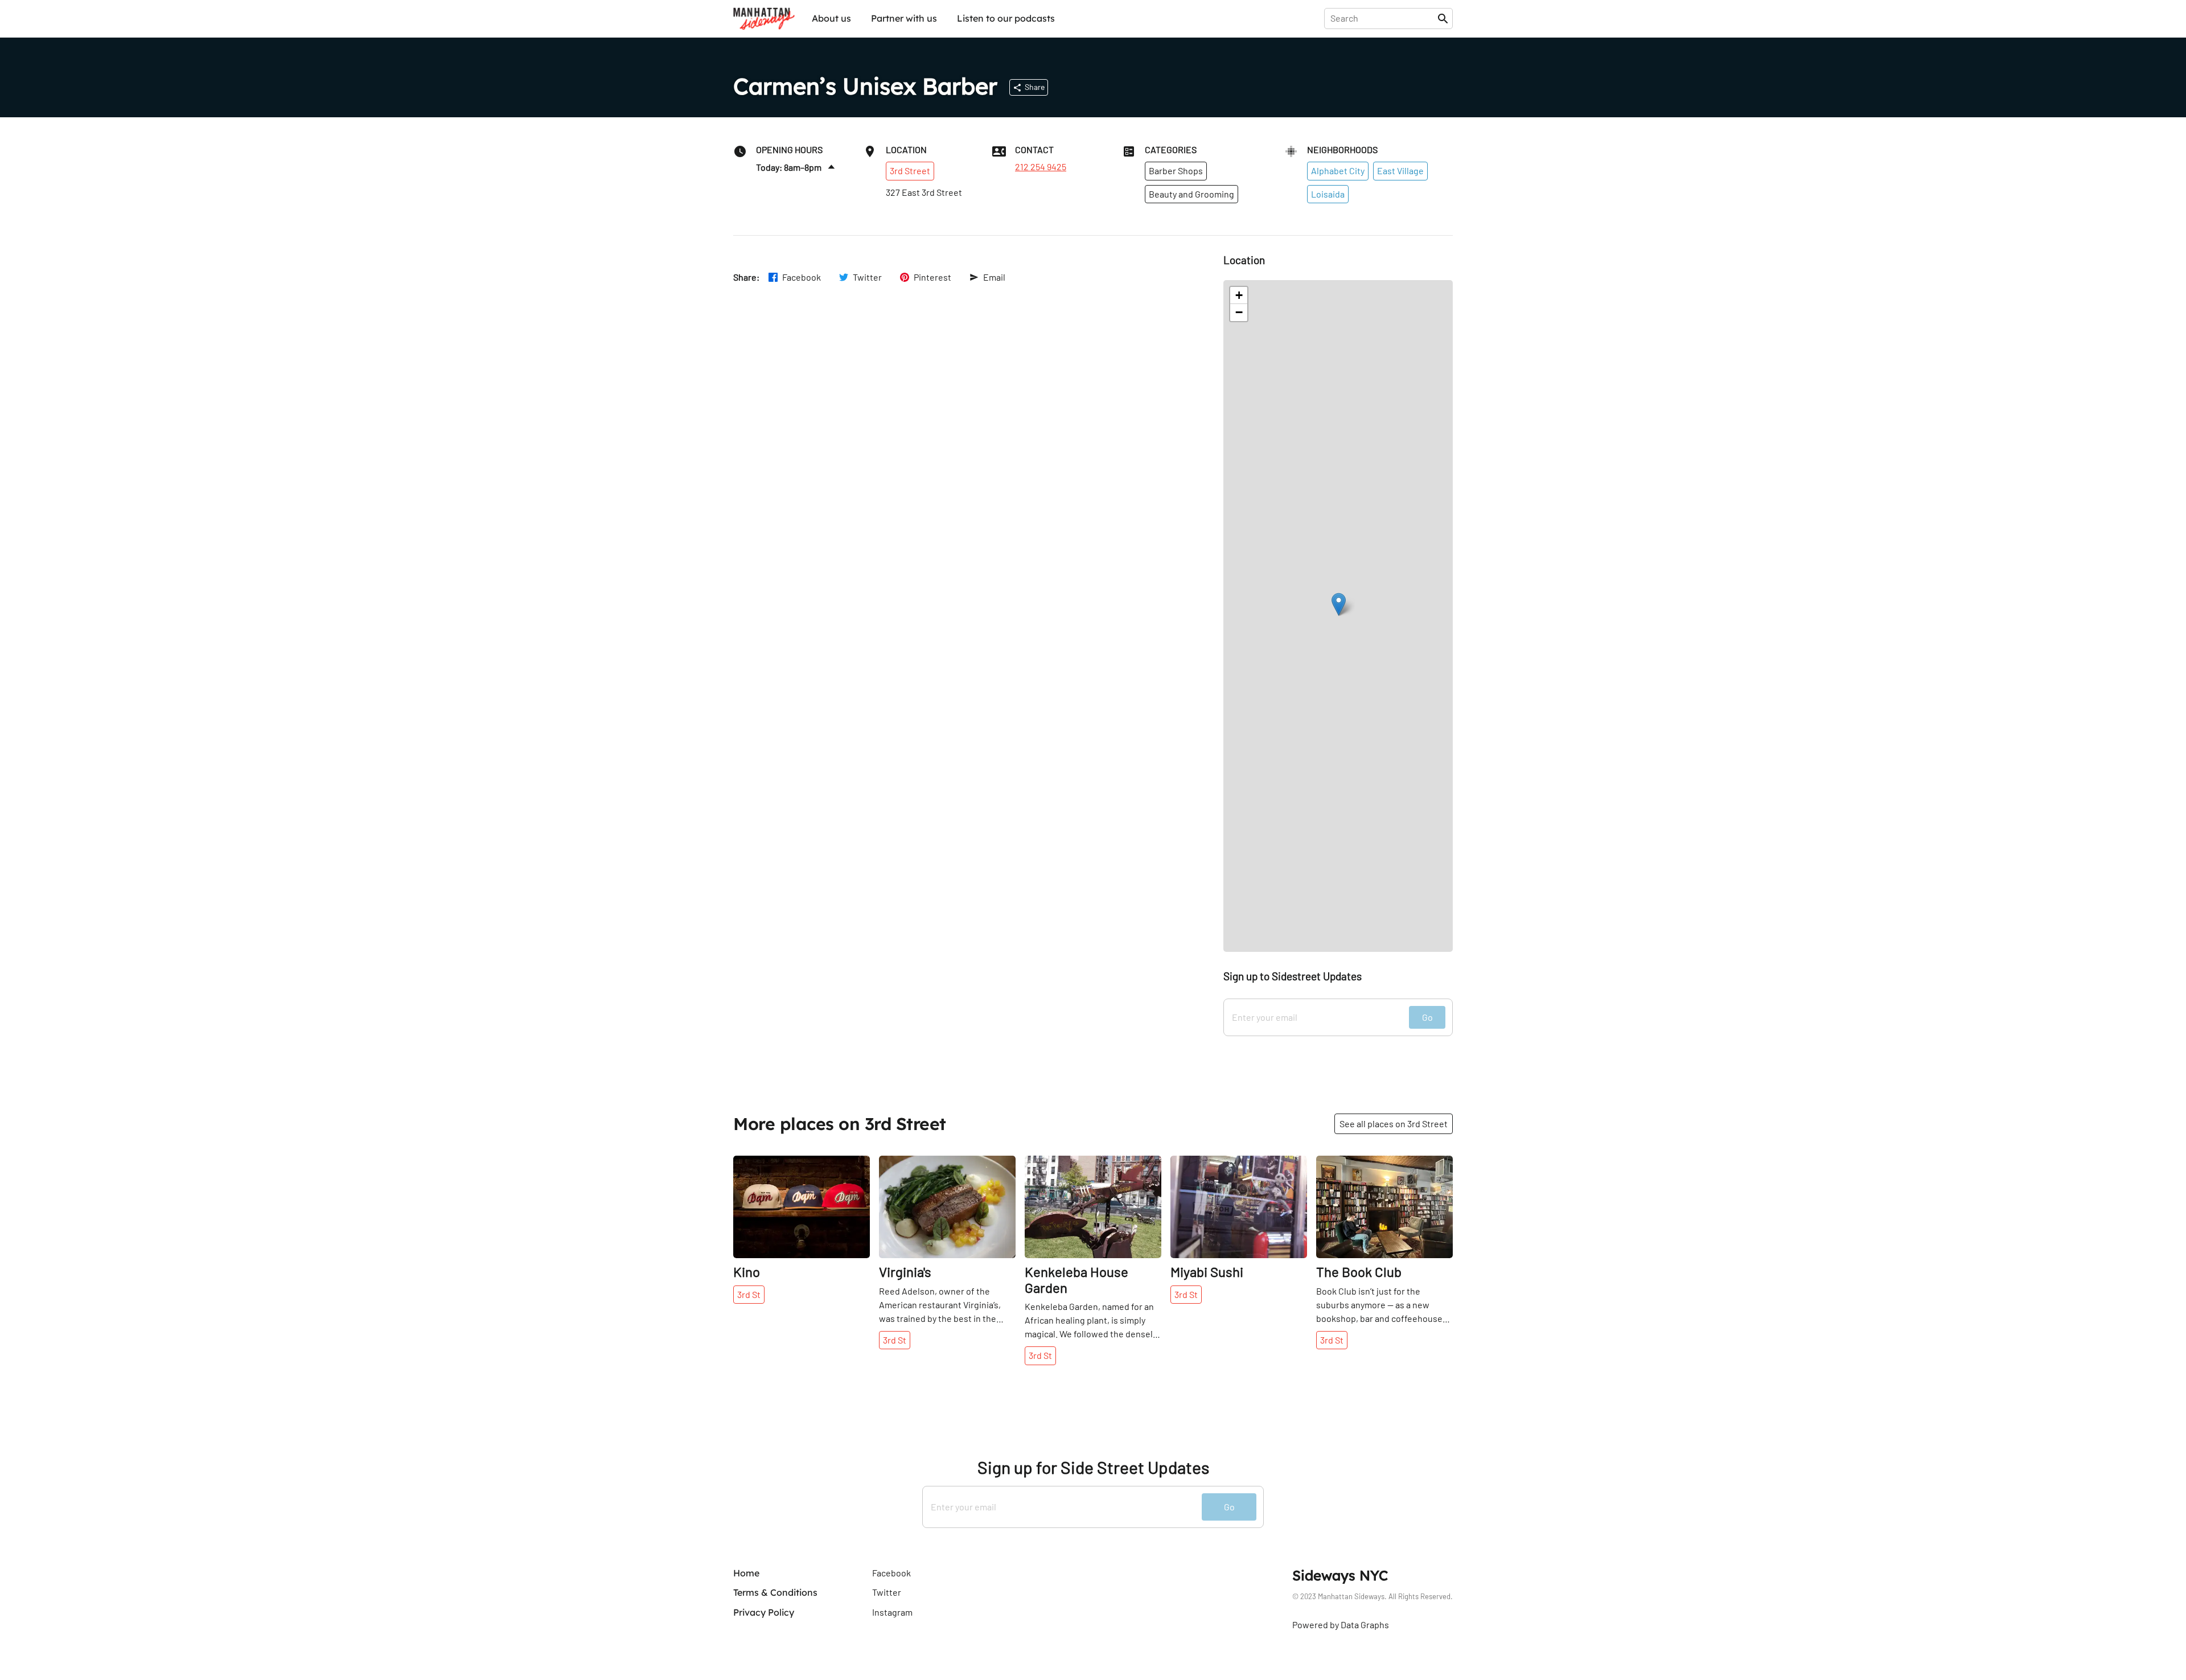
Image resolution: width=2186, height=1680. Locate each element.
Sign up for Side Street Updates (1093, 1467)
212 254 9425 (1041, 167)
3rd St (749, 1294)
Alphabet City (1338, 171)
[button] (1339, 604)
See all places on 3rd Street (1394, 1124)
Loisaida (1328, 194)
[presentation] (1383, 18)
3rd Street (910, 171)
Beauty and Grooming (1191, 194)
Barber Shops (1176, 171)
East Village (1400, 171)
